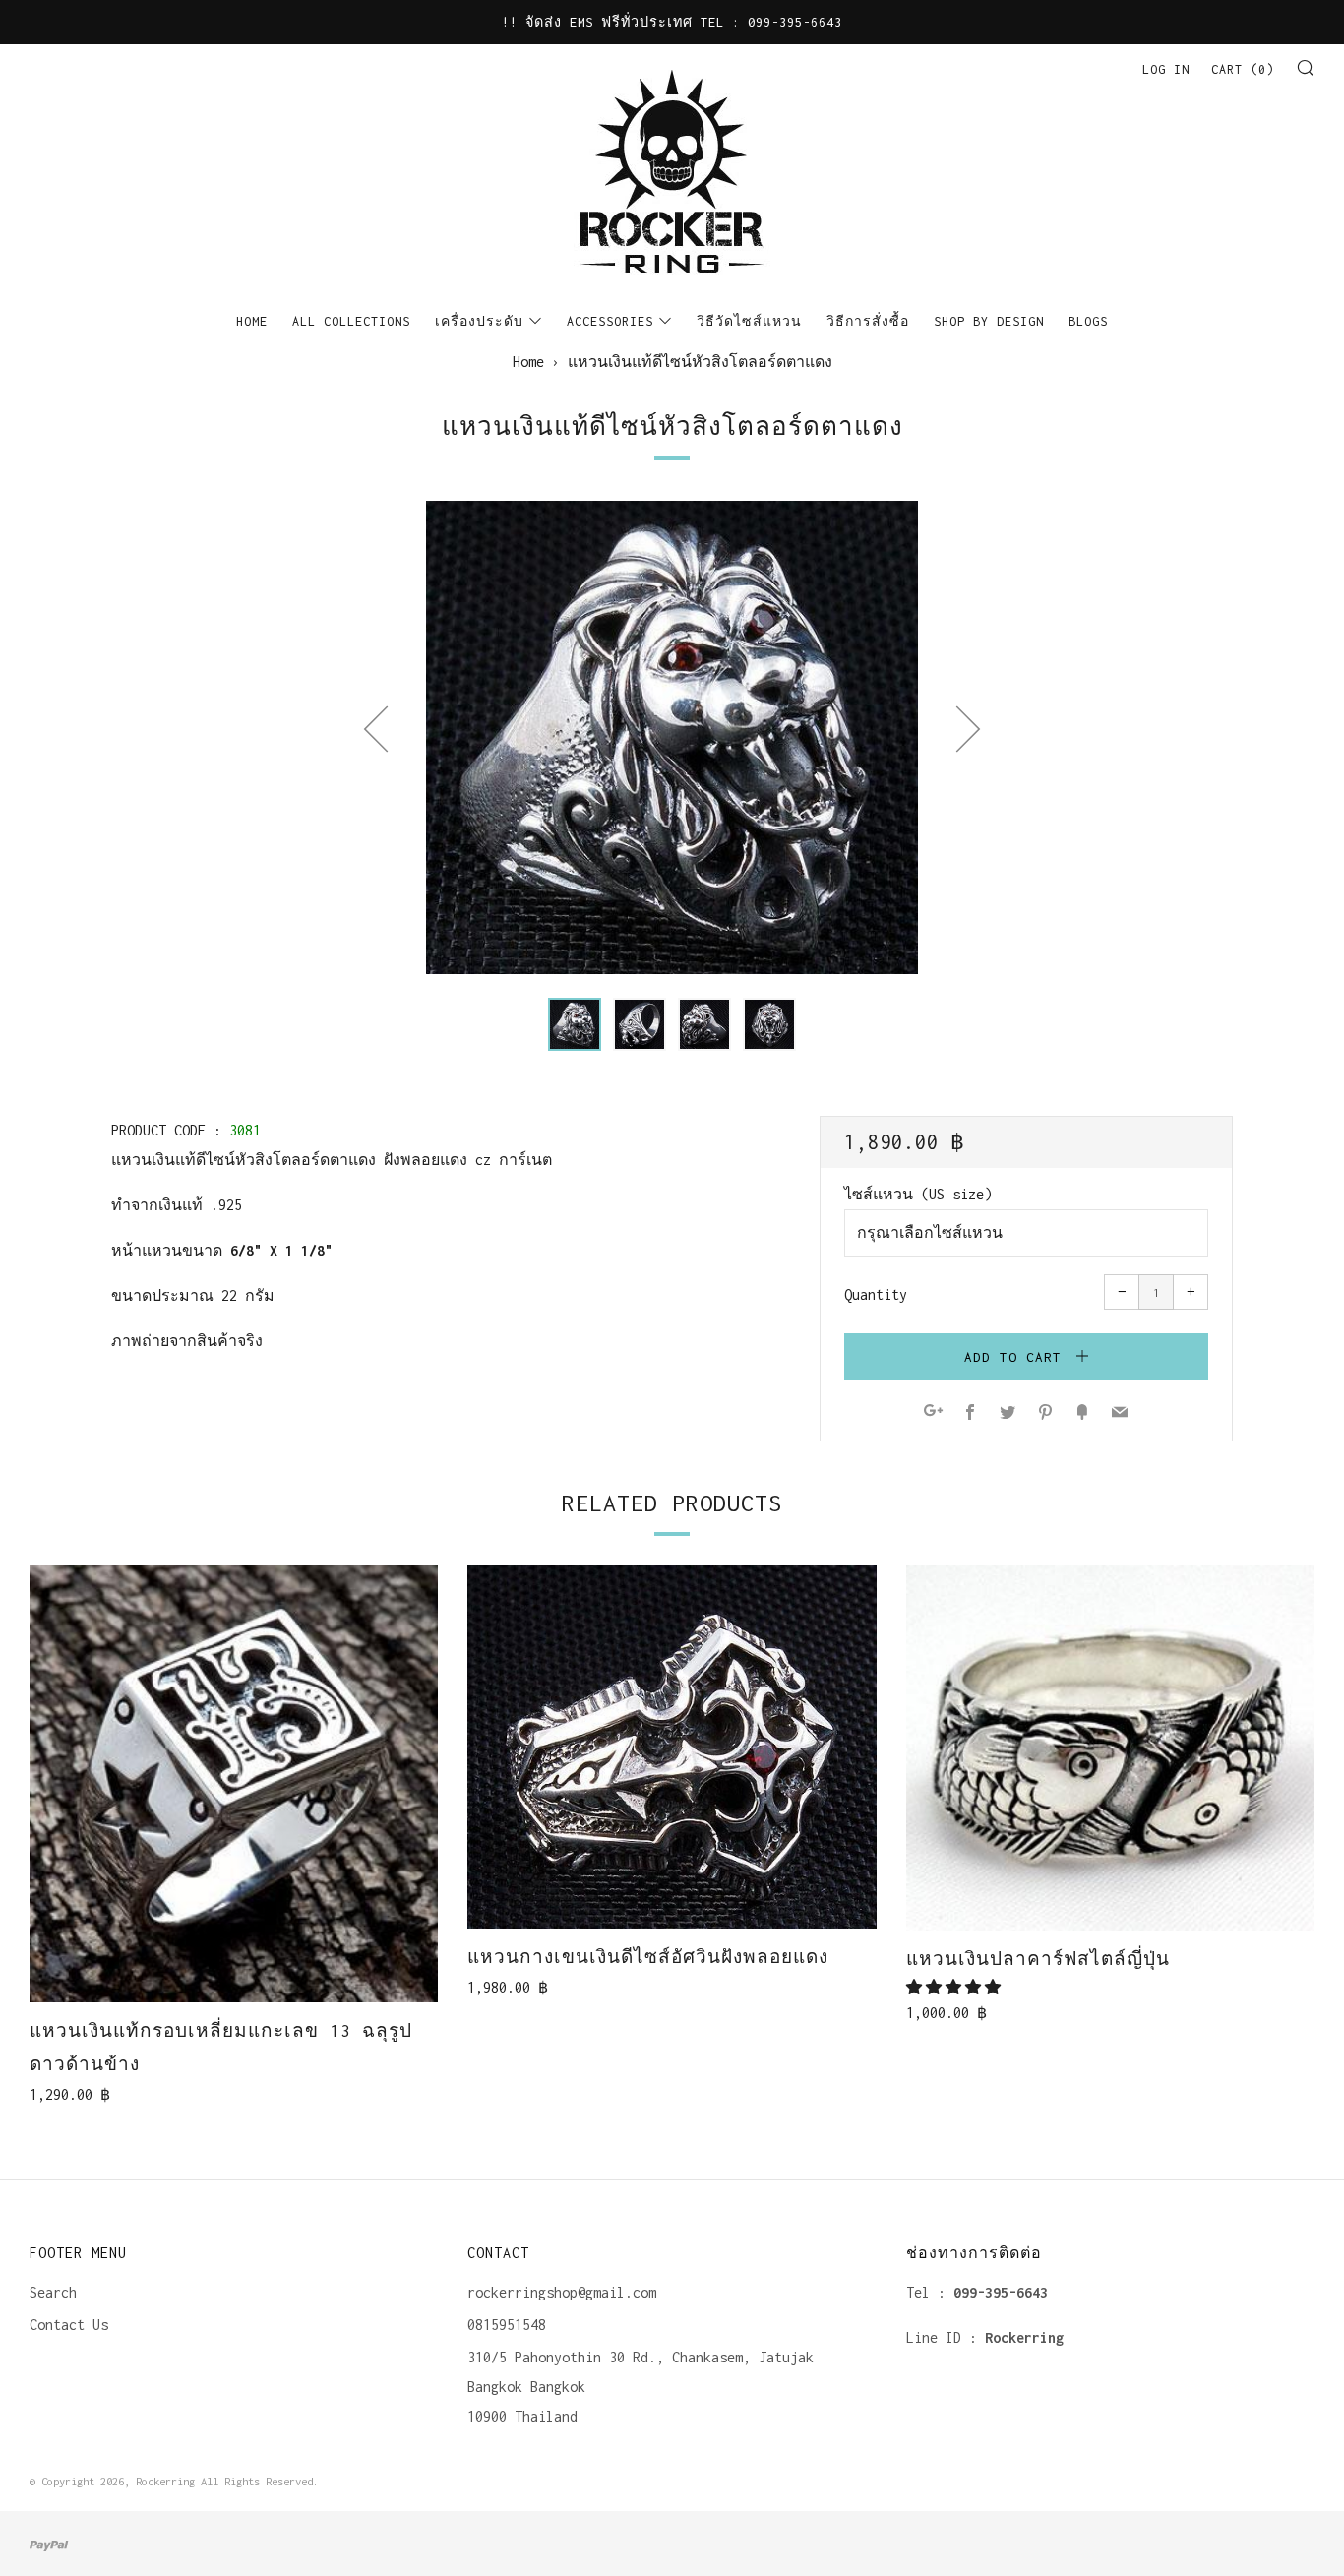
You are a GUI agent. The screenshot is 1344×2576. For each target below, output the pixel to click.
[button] (575, 1024)
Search (53, 2292)
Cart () (1243, 69)
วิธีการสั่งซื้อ (868, 321)
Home (252, 321)
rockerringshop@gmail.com (562, 2292)
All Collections (351, 321)
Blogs (1088, 321)
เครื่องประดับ (479, 321)
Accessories (610, 321)
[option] (672, 737)
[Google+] (933, 1413)
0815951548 (507, 2325)
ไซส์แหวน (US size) (918, 1194)
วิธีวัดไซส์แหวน (749, 321)
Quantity (876, 1294)
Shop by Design (989, 321)
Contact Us (69, 2325)
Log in (1166, 69)
